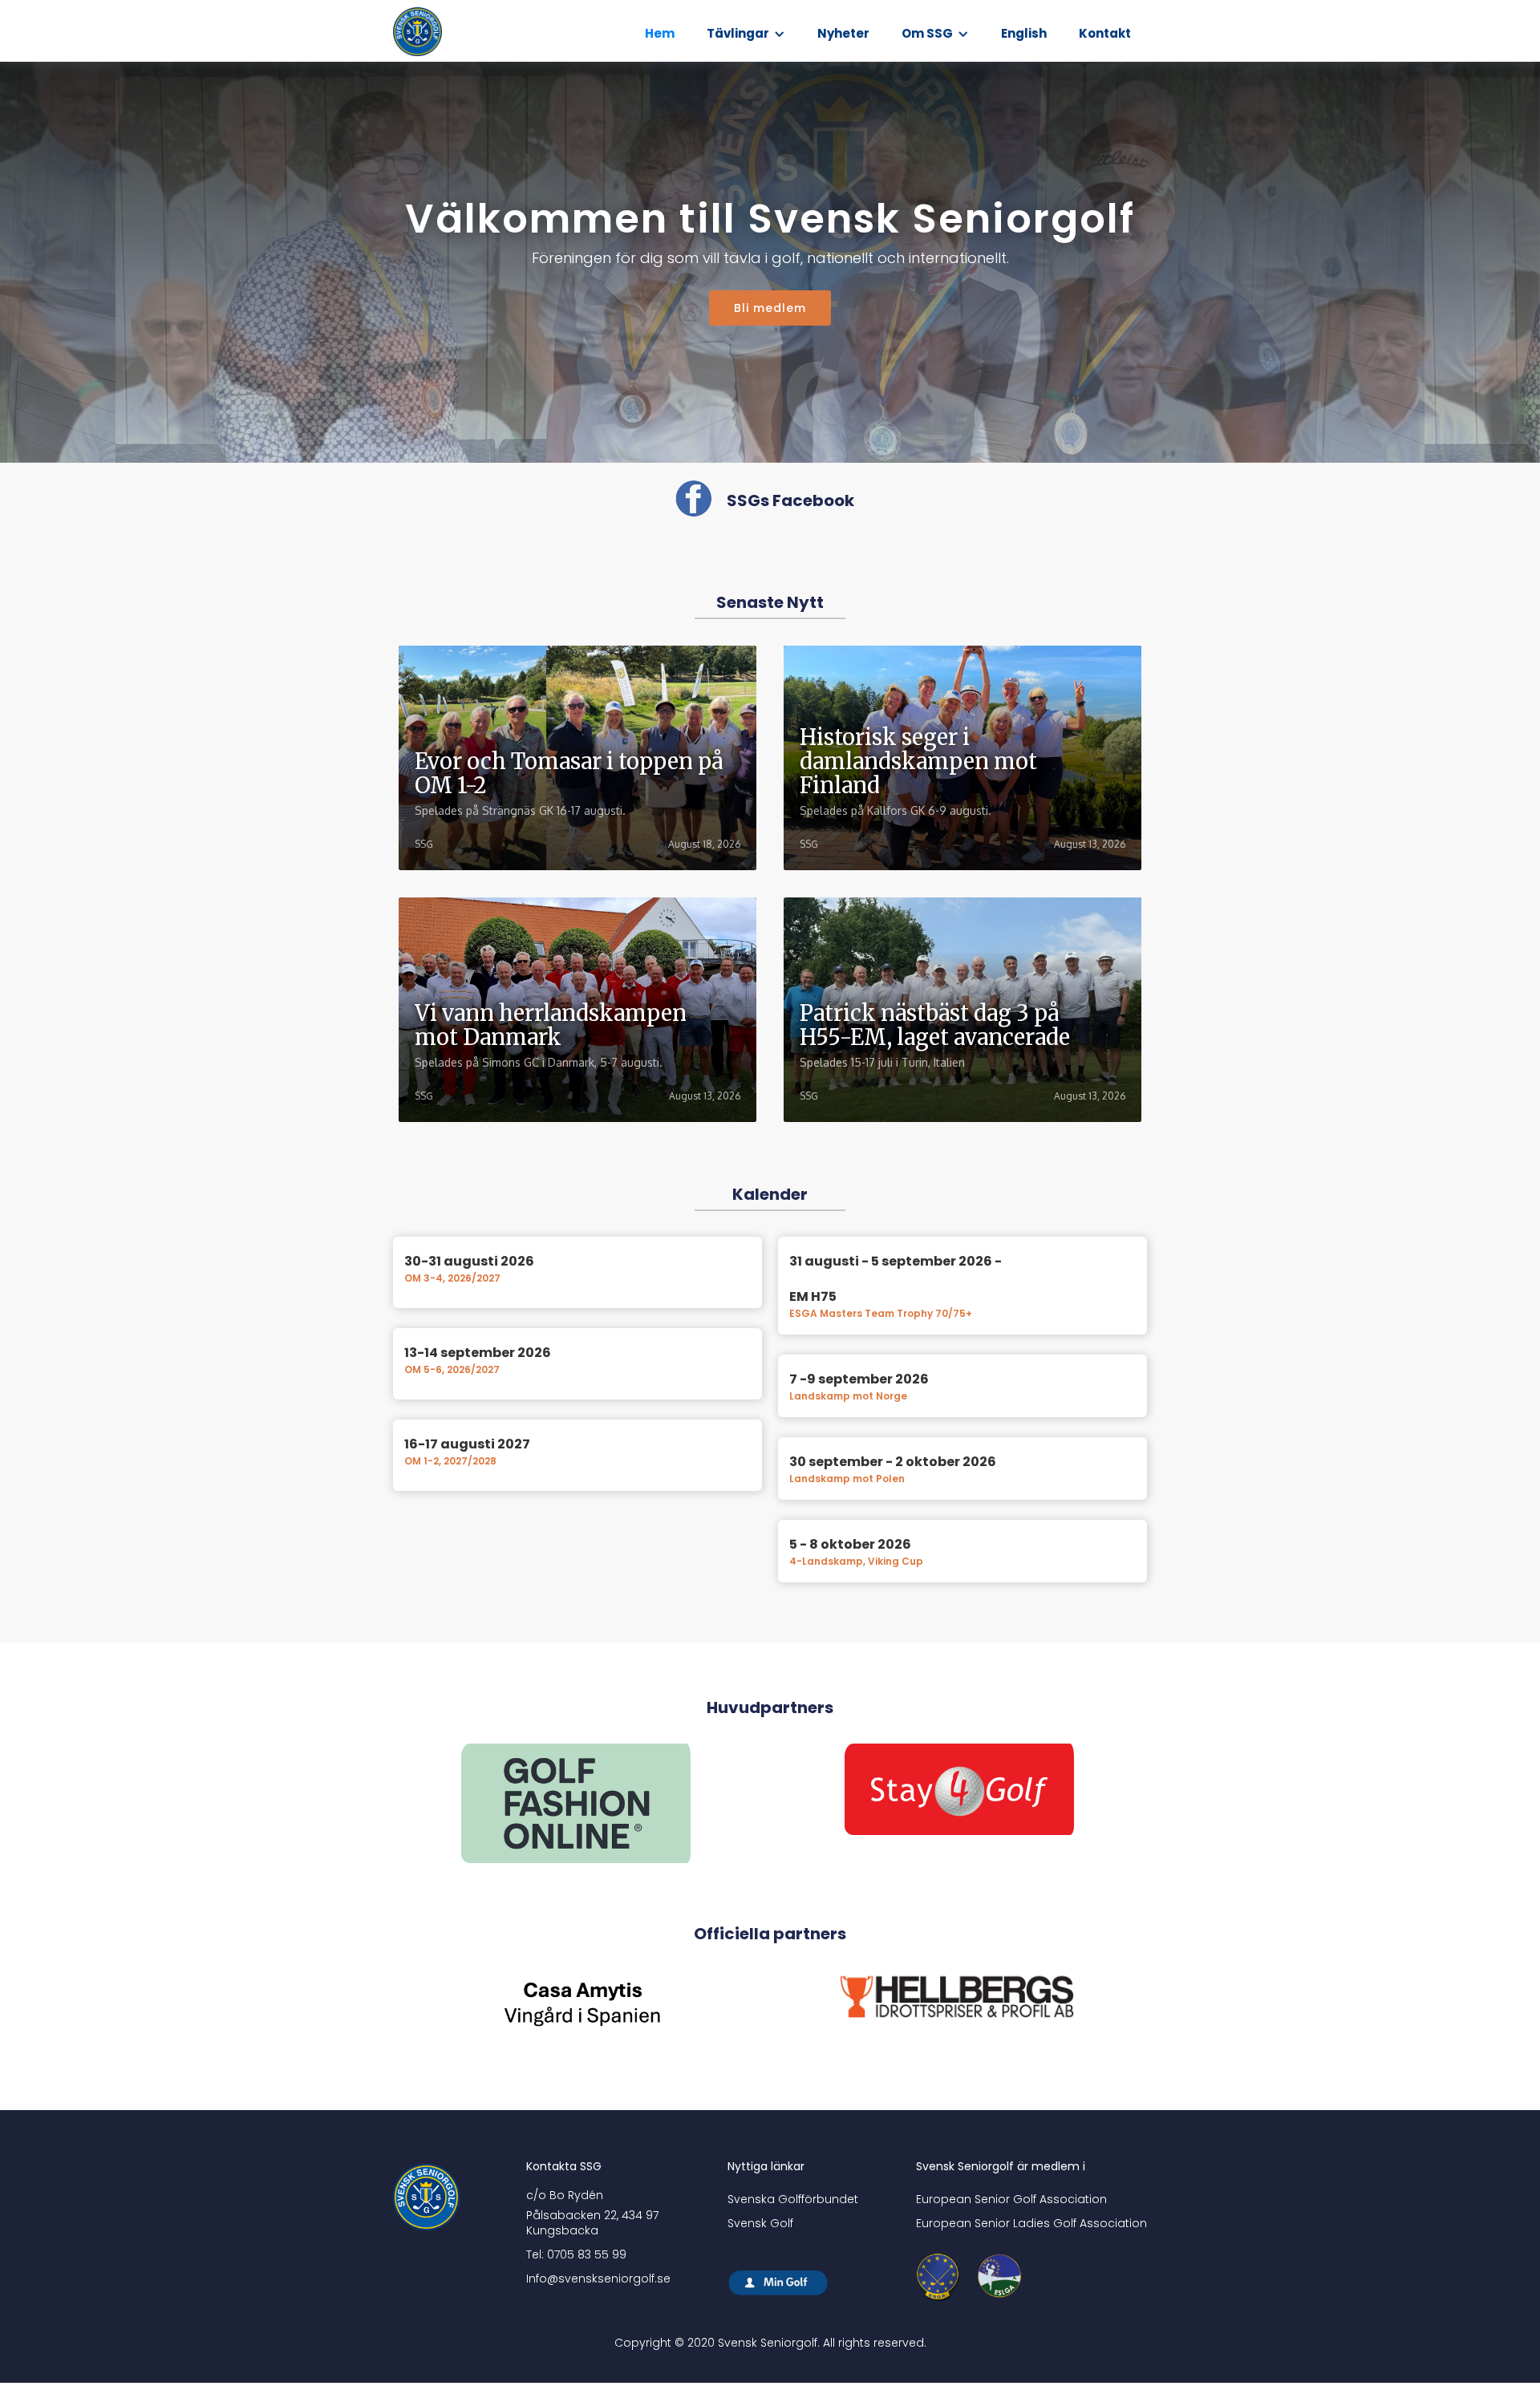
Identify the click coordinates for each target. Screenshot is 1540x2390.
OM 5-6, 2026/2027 (452, 1369)
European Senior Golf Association (1011, 2199)
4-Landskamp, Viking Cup (856, 1561)
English (1024, 33)
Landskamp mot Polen (847, 1479)
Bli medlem (770, 308)
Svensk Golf (760, 2223)
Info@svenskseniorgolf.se (598, 2279)
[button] (746, 34)
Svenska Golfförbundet (793, 2199)
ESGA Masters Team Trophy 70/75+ (881, 1313)
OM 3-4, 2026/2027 (452, 1278)
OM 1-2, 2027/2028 (450, 1461)
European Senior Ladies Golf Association (1031, 2223)
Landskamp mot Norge (848, 1396)
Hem (660, 33)
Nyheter (843, 33)
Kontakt (1105, 33)
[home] (422, 32)
